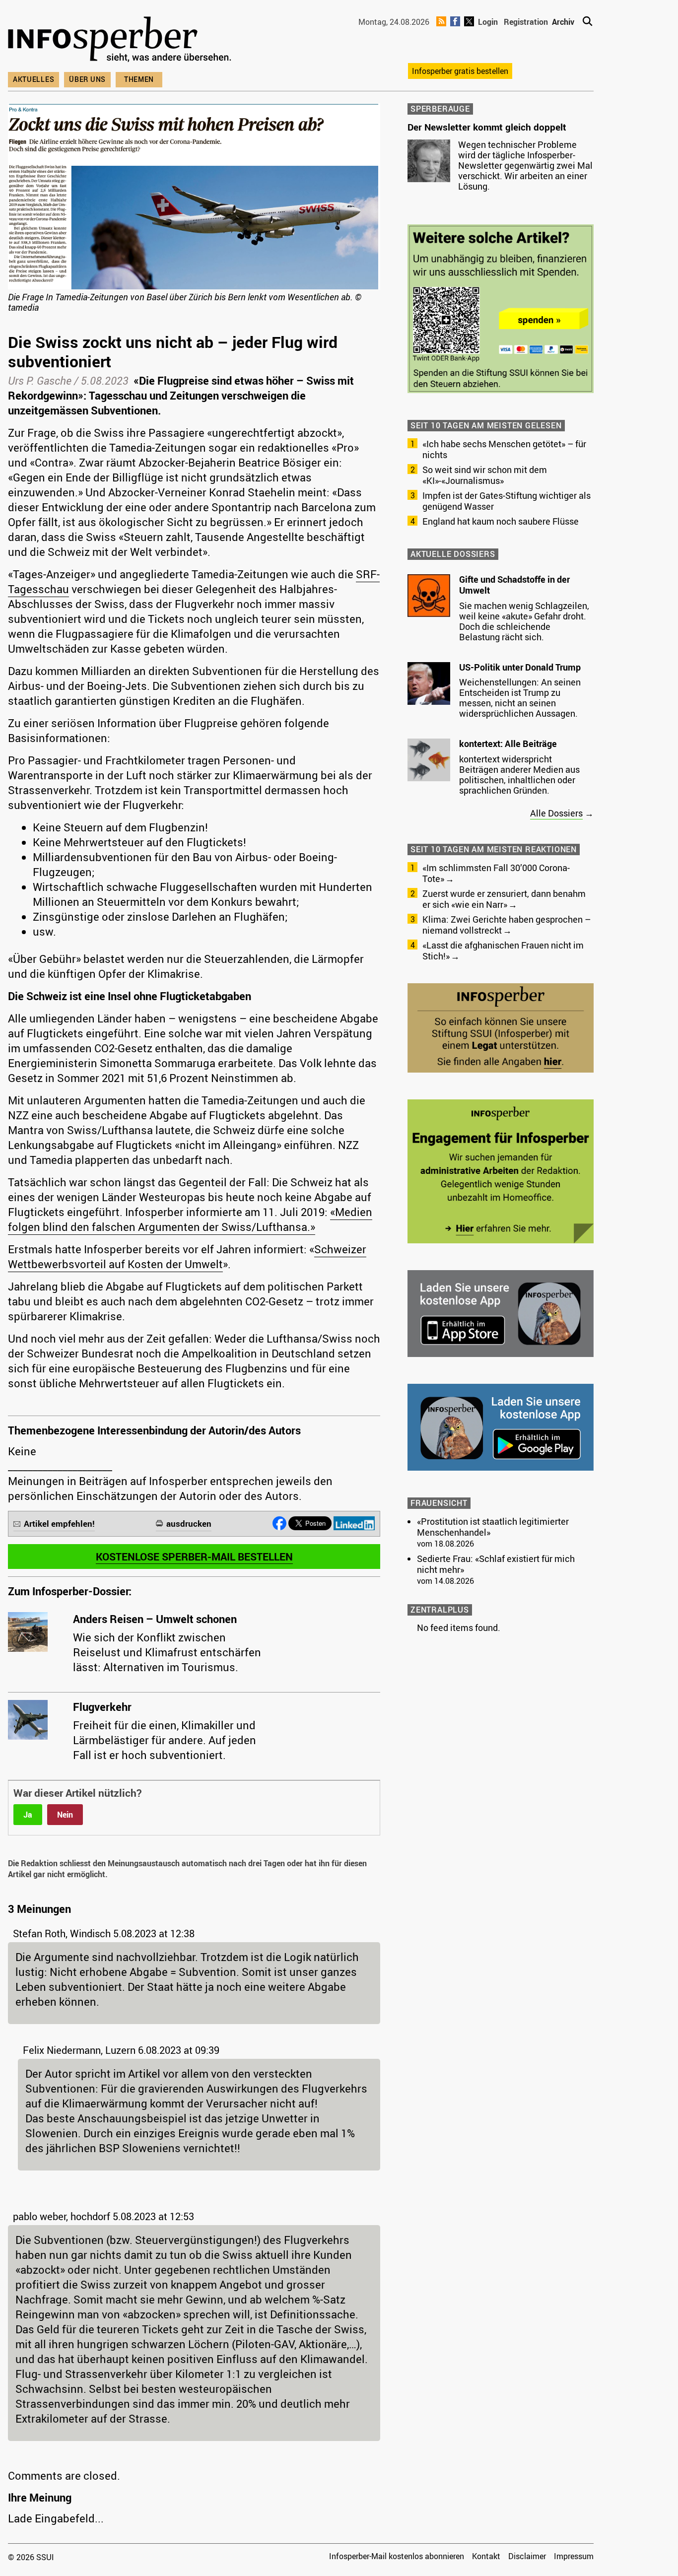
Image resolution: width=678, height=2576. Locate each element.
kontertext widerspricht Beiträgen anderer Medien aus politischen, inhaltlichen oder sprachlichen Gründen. (519, 775)
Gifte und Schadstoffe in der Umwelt (514, 585)
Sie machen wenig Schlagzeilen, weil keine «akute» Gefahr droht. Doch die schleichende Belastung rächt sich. (524, 621)
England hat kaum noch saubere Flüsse (501, 521)
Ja (28, 1815)
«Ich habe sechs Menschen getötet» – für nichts (504, 449)
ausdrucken (189, 1524)
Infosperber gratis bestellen (460, 71)
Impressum (574, 2556)
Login (488, 22)
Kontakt (486, 2556)
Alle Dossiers (556, 813)
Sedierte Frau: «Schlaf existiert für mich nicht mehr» (496, 1564)
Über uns (87, 79)
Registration (526, 22)
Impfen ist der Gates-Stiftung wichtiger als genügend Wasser (507, 501)
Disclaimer (527, 2556)
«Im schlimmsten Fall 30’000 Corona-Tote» (496, 873)
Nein (65, 1815)
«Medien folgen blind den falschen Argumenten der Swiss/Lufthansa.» (190, 1219)
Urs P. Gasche (40, 380)
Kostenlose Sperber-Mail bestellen (194, 1557)
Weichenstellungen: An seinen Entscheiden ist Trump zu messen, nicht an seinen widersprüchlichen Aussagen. (520, 698)
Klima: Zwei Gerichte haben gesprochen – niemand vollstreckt (507, 925)
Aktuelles (34, 79)
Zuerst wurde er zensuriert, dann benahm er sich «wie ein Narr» (504, 899)
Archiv (563, 22)
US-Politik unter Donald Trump (520, 667)
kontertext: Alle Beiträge (508, 744)
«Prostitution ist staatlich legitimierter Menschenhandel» (493, 1527)
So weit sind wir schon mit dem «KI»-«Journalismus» (485, 475)
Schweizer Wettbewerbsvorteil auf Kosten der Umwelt (187, 1256)
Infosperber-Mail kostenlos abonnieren (397, 2556)
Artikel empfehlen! (59, 1524)
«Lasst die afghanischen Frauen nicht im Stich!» (503, 950)
